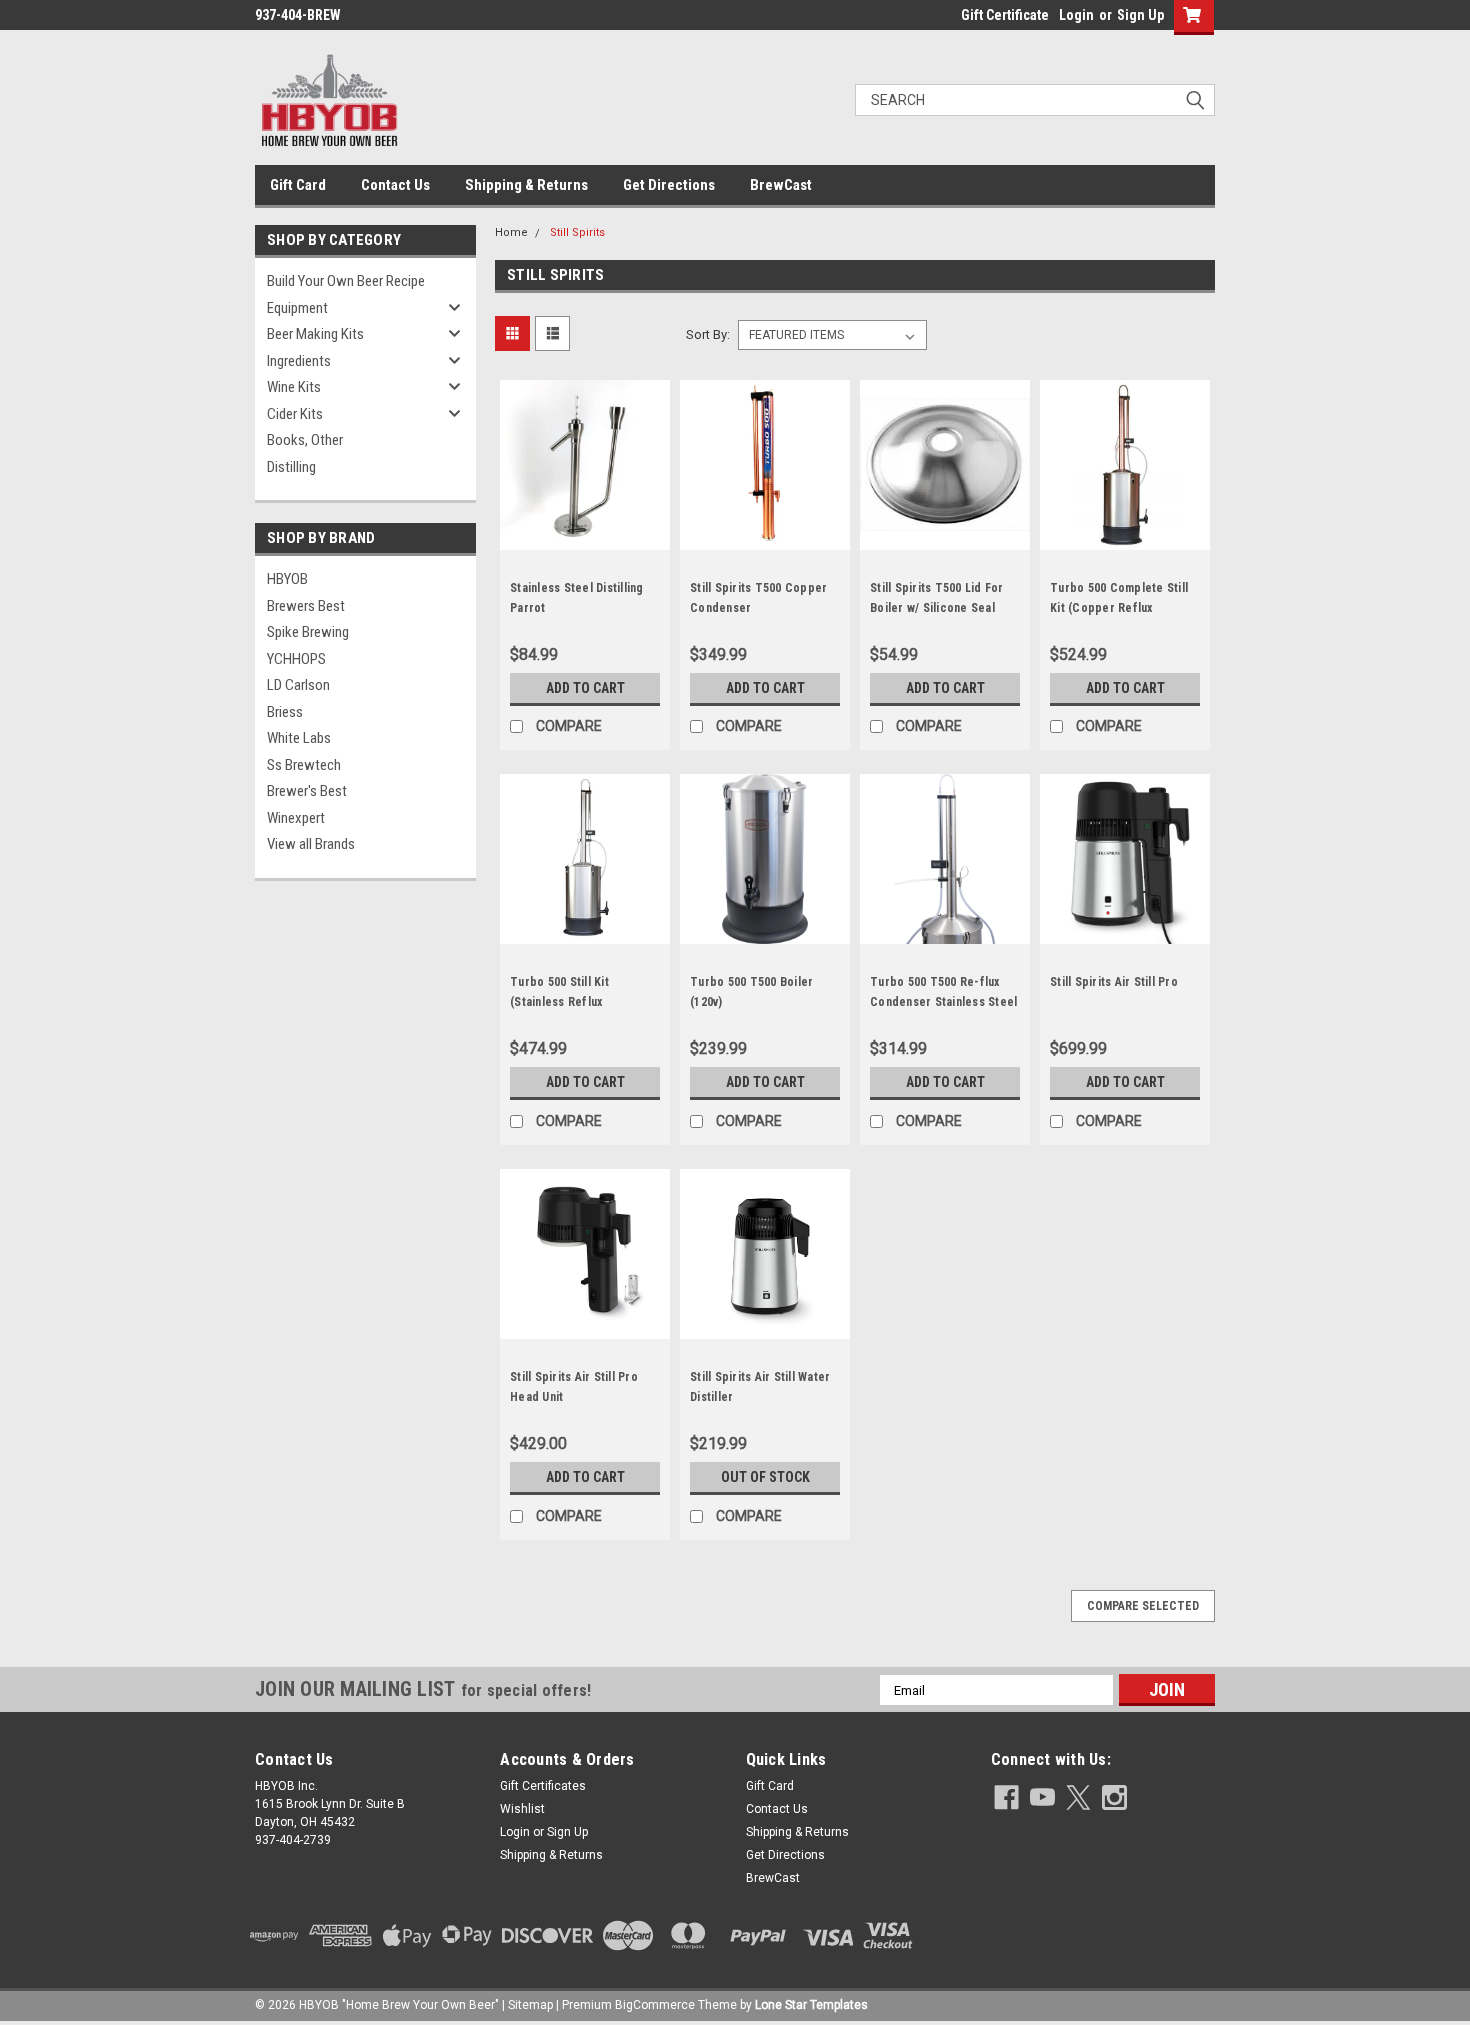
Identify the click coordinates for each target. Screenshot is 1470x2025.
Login (1076, 15)
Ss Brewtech (304, 765)
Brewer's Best (307, 791)
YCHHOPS (296, 659)
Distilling (291, 467)
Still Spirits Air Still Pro (1114, 982)
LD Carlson (298, 685)
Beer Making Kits (315, 334)
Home (511, 232)
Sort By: (708, 334)
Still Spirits (577, 232)
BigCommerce (655, 2005)
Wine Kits (294, 387)
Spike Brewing (308, 632)
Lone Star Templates (811, 2005)
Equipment (297, 308)
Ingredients (299, 361)
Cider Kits (295, 414)
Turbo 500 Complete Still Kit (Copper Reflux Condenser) (1119, 608)
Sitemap (530, 2005)
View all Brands (311, 844)
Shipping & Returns (526, 185)
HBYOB (287, 579)
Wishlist (522, 1809)
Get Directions (669, 185)
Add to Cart (585, 688)
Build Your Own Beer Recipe (346, 281)
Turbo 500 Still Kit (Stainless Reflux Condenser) (559, 1002)
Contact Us (395, 185)
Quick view (585, 535)
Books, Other (305, 440)
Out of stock (765, 1477)
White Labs (299, 738)
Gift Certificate (1005, 15)
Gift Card (298, 185)
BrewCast (781, 185)
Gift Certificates (543, 1786)
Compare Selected (1143, 1606)
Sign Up (1140, 15)
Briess (285, 712)
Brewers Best (306, 606)
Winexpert (296, 818)
